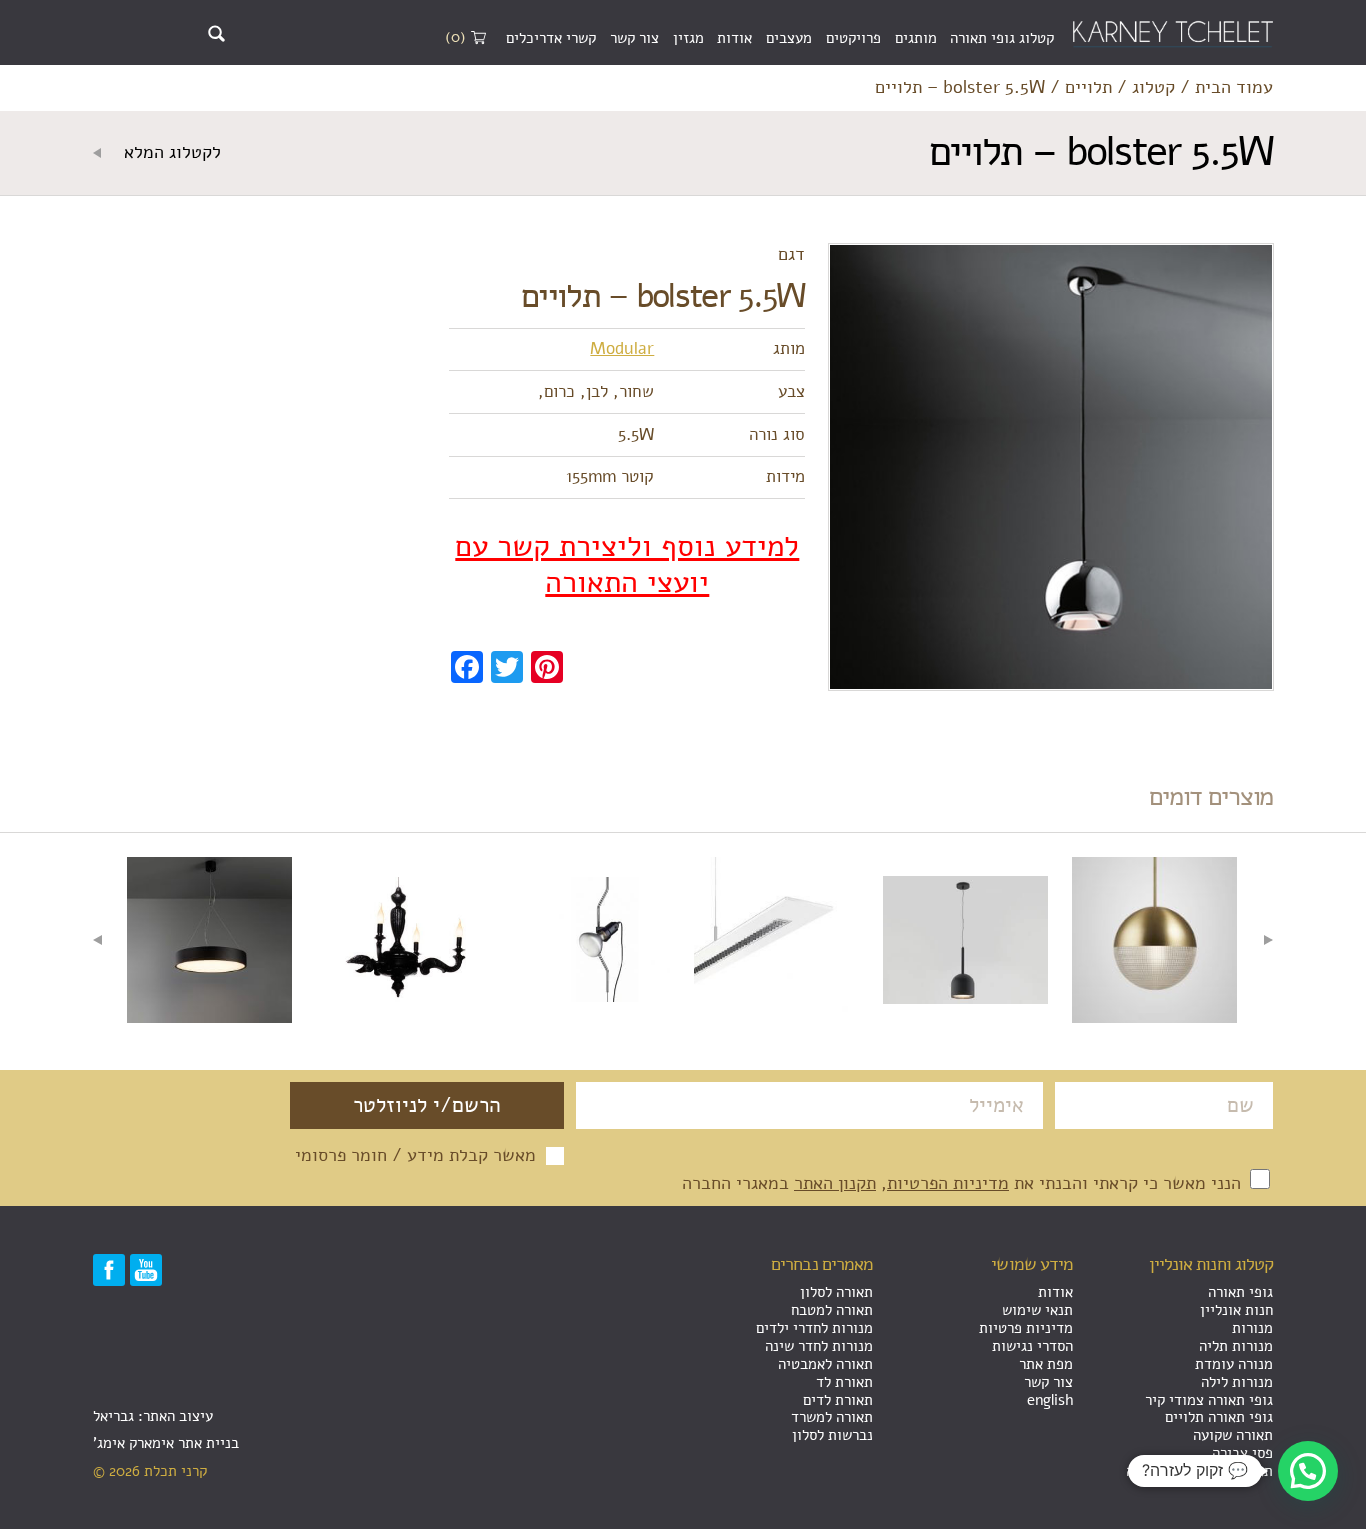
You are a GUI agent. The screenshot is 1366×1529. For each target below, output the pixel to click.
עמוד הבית (1234, 88)
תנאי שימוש (1037, 1310)
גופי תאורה (1240, 1292)
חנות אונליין (1236, 1310)
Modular (622, 348)
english (1050, 1400)
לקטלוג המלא (170, 153)
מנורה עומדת (1234, 1364)
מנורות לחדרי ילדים (814, 1328)
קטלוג (1153, 88)
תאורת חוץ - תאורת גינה (1199, 1471)
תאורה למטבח (832, 1310)
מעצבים (789, 38)
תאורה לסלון (836, 1292)
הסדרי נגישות (1032, 1346)
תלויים (1088, 88)
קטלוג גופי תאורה (1002, 38)
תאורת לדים (838, 1400)
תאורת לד (844, 1382)
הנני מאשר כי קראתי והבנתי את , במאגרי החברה (964, 1183)
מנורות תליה (1236, 1346)
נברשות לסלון (832, 1435)
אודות (734, 38)
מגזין (688, 38)
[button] (1308, 1471)
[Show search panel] (216, 33)
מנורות (1252, 1328)
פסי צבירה (1242, 1453)
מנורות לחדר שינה (819, 1346)
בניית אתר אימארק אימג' (166, 1443)
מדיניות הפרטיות (948, 1183)
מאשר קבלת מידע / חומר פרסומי (415, 1156)
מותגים (916, 38)
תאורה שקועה (1233, 1435)
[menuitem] (1002, 39)
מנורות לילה (1237, 1382)
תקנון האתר (835, 1183)
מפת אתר (1046, 1364)
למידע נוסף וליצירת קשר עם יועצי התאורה (627, 565)
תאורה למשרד (832, 1417)
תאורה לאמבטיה (825, 1364)
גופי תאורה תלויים (1219, 1417)
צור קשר (634, 38)
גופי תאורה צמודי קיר (1209, 1400)
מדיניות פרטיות (1026, 1328)
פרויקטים (853, 38)
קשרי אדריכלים (551, 38)
